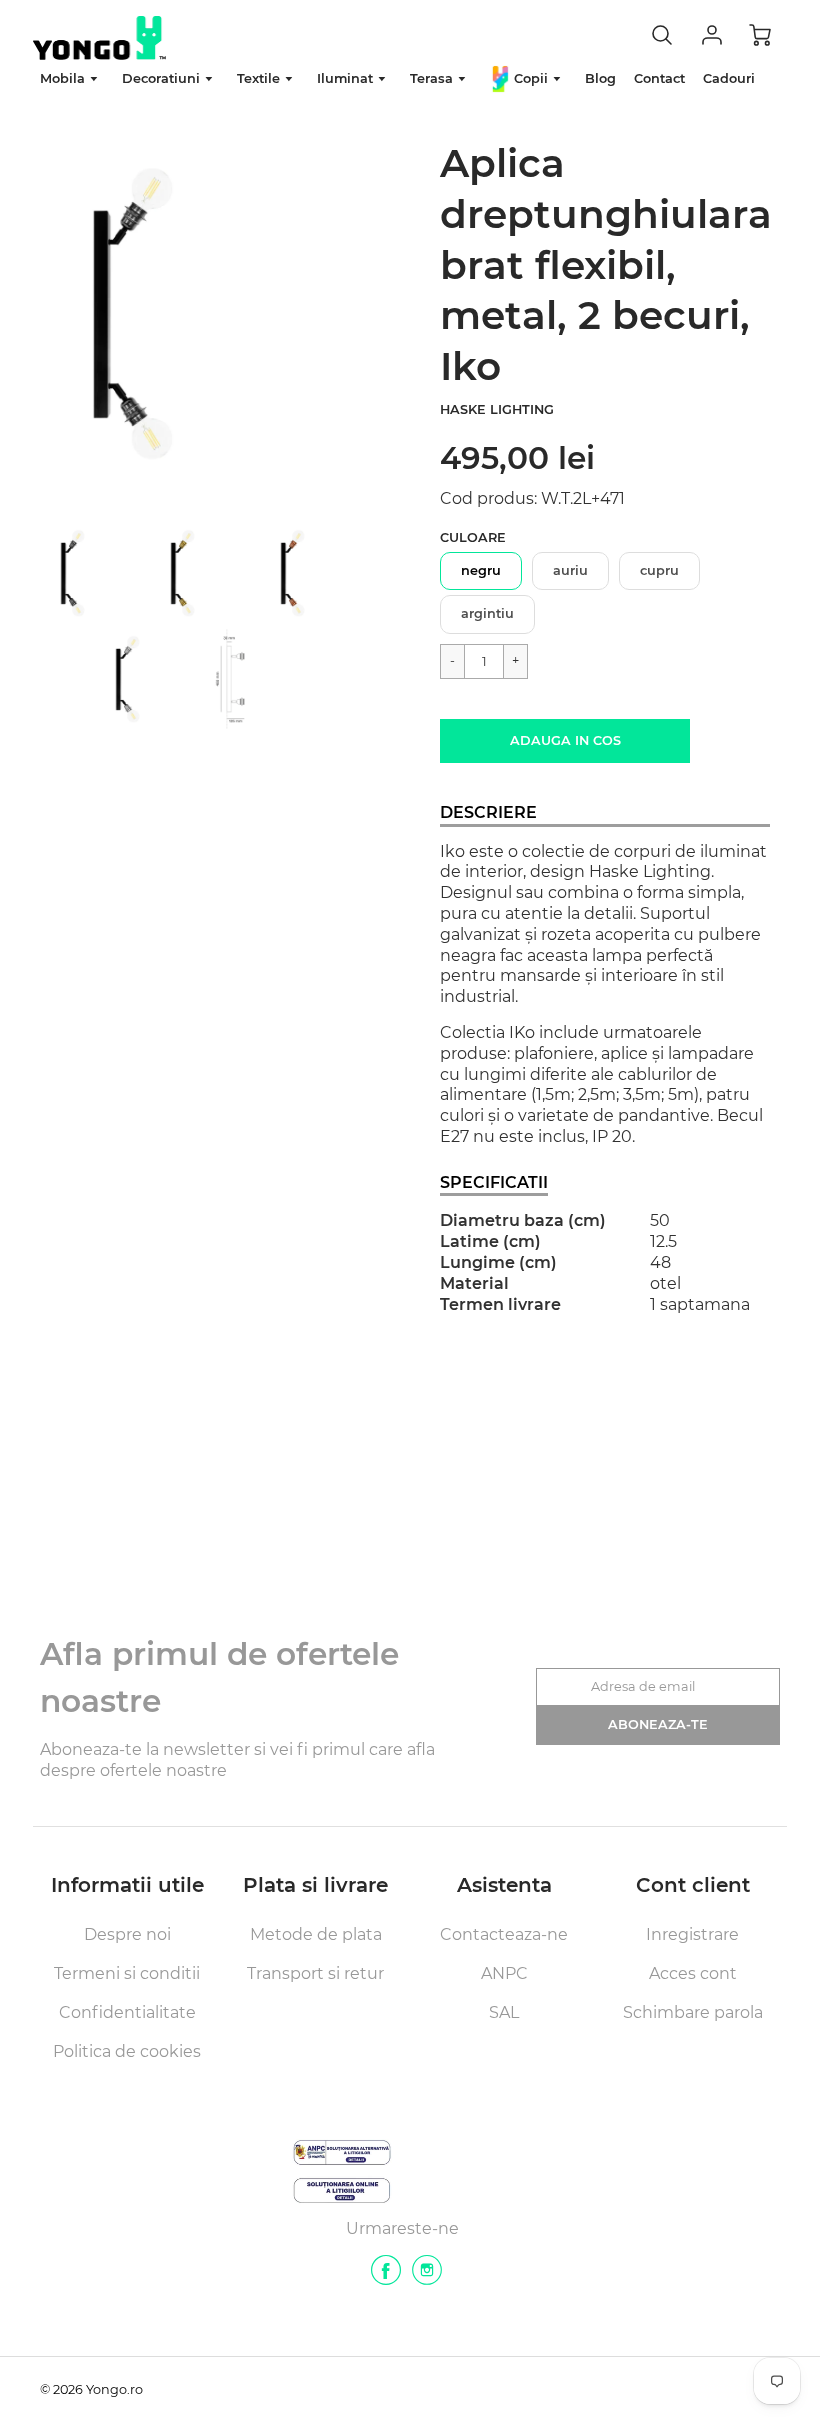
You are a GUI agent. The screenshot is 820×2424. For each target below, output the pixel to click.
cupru (659, 570)
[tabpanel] (94, 573)
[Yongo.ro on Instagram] (427, 2277)
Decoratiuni (163, 78)
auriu (570, 570)
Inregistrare (692, 1934)
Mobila (64, 78)
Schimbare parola (693, 2012)
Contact (659, 78)
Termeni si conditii (127, 1973)
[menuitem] (72, 79)
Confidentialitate (127, 2012)
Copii (531, 78)
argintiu (487, 613)
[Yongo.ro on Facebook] (386, 2277)
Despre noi (127, 1934)
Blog (600, 78)
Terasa (433, 78)
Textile (260, 78)
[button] (565, 741)
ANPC (504, 1973)
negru (481, 570)
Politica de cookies (127, 2051)
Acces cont (693, 1973)
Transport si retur (315, 1973)
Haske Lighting (497, 409)
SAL (504, 2012)
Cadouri (729, 78)
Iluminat (347, 78)
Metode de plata (316, 1934)
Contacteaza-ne (504, 1934)
